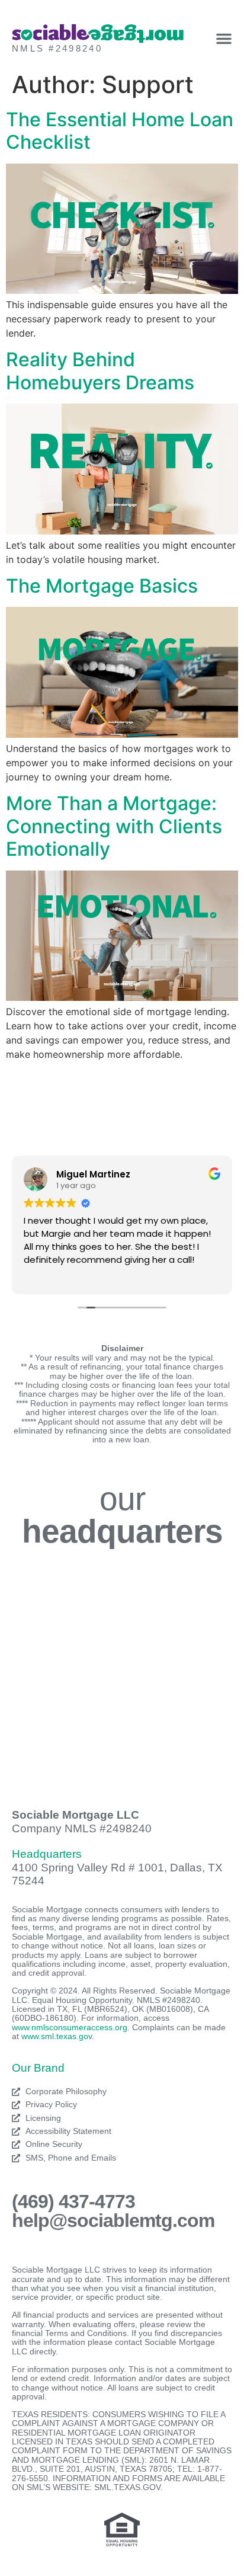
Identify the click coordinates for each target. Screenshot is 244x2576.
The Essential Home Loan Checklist (120, 131)
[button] (224, 39)
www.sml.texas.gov (57, 2036)
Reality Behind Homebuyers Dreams (100, 371)
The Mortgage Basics (102, 586)
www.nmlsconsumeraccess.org (70, 2027)
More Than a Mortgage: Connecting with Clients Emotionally (114, 826)
